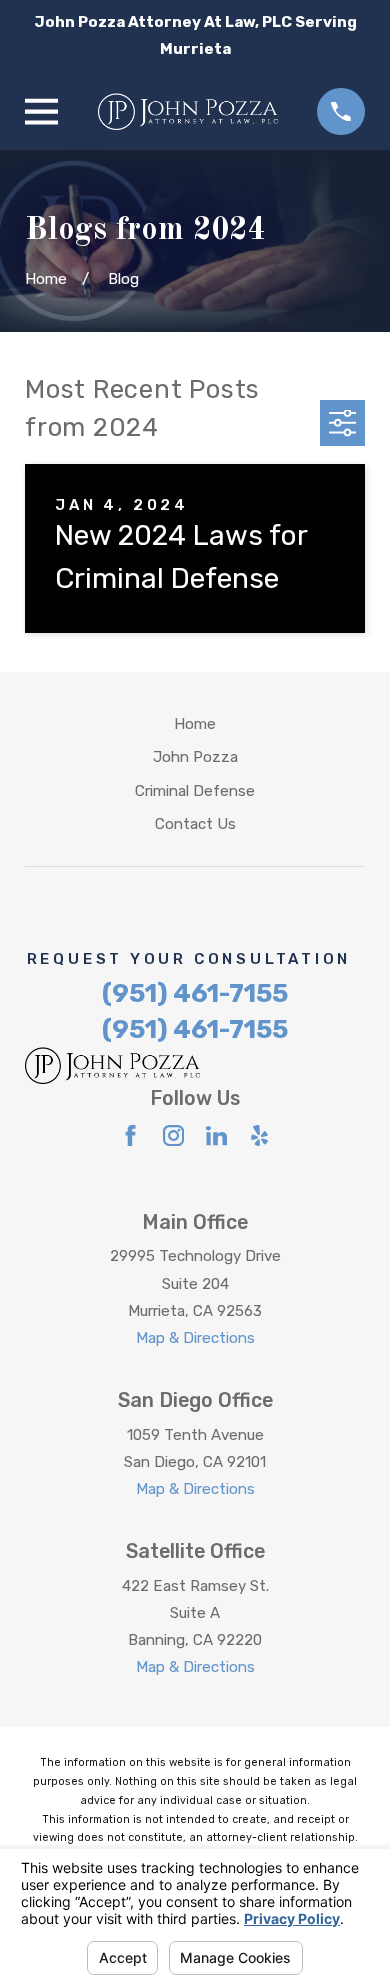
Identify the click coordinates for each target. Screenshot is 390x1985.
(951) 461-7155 (195, 993)
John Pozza (195, 757)
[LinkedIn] (216, 1135)
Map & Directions (195, 1338)
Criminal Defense (195, 791)
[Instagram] (173, 1135)
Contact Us (195, 824)
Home (195, 724)
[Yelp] (259, 1135)
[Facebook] (130, 1135)
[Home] (188, 111)
